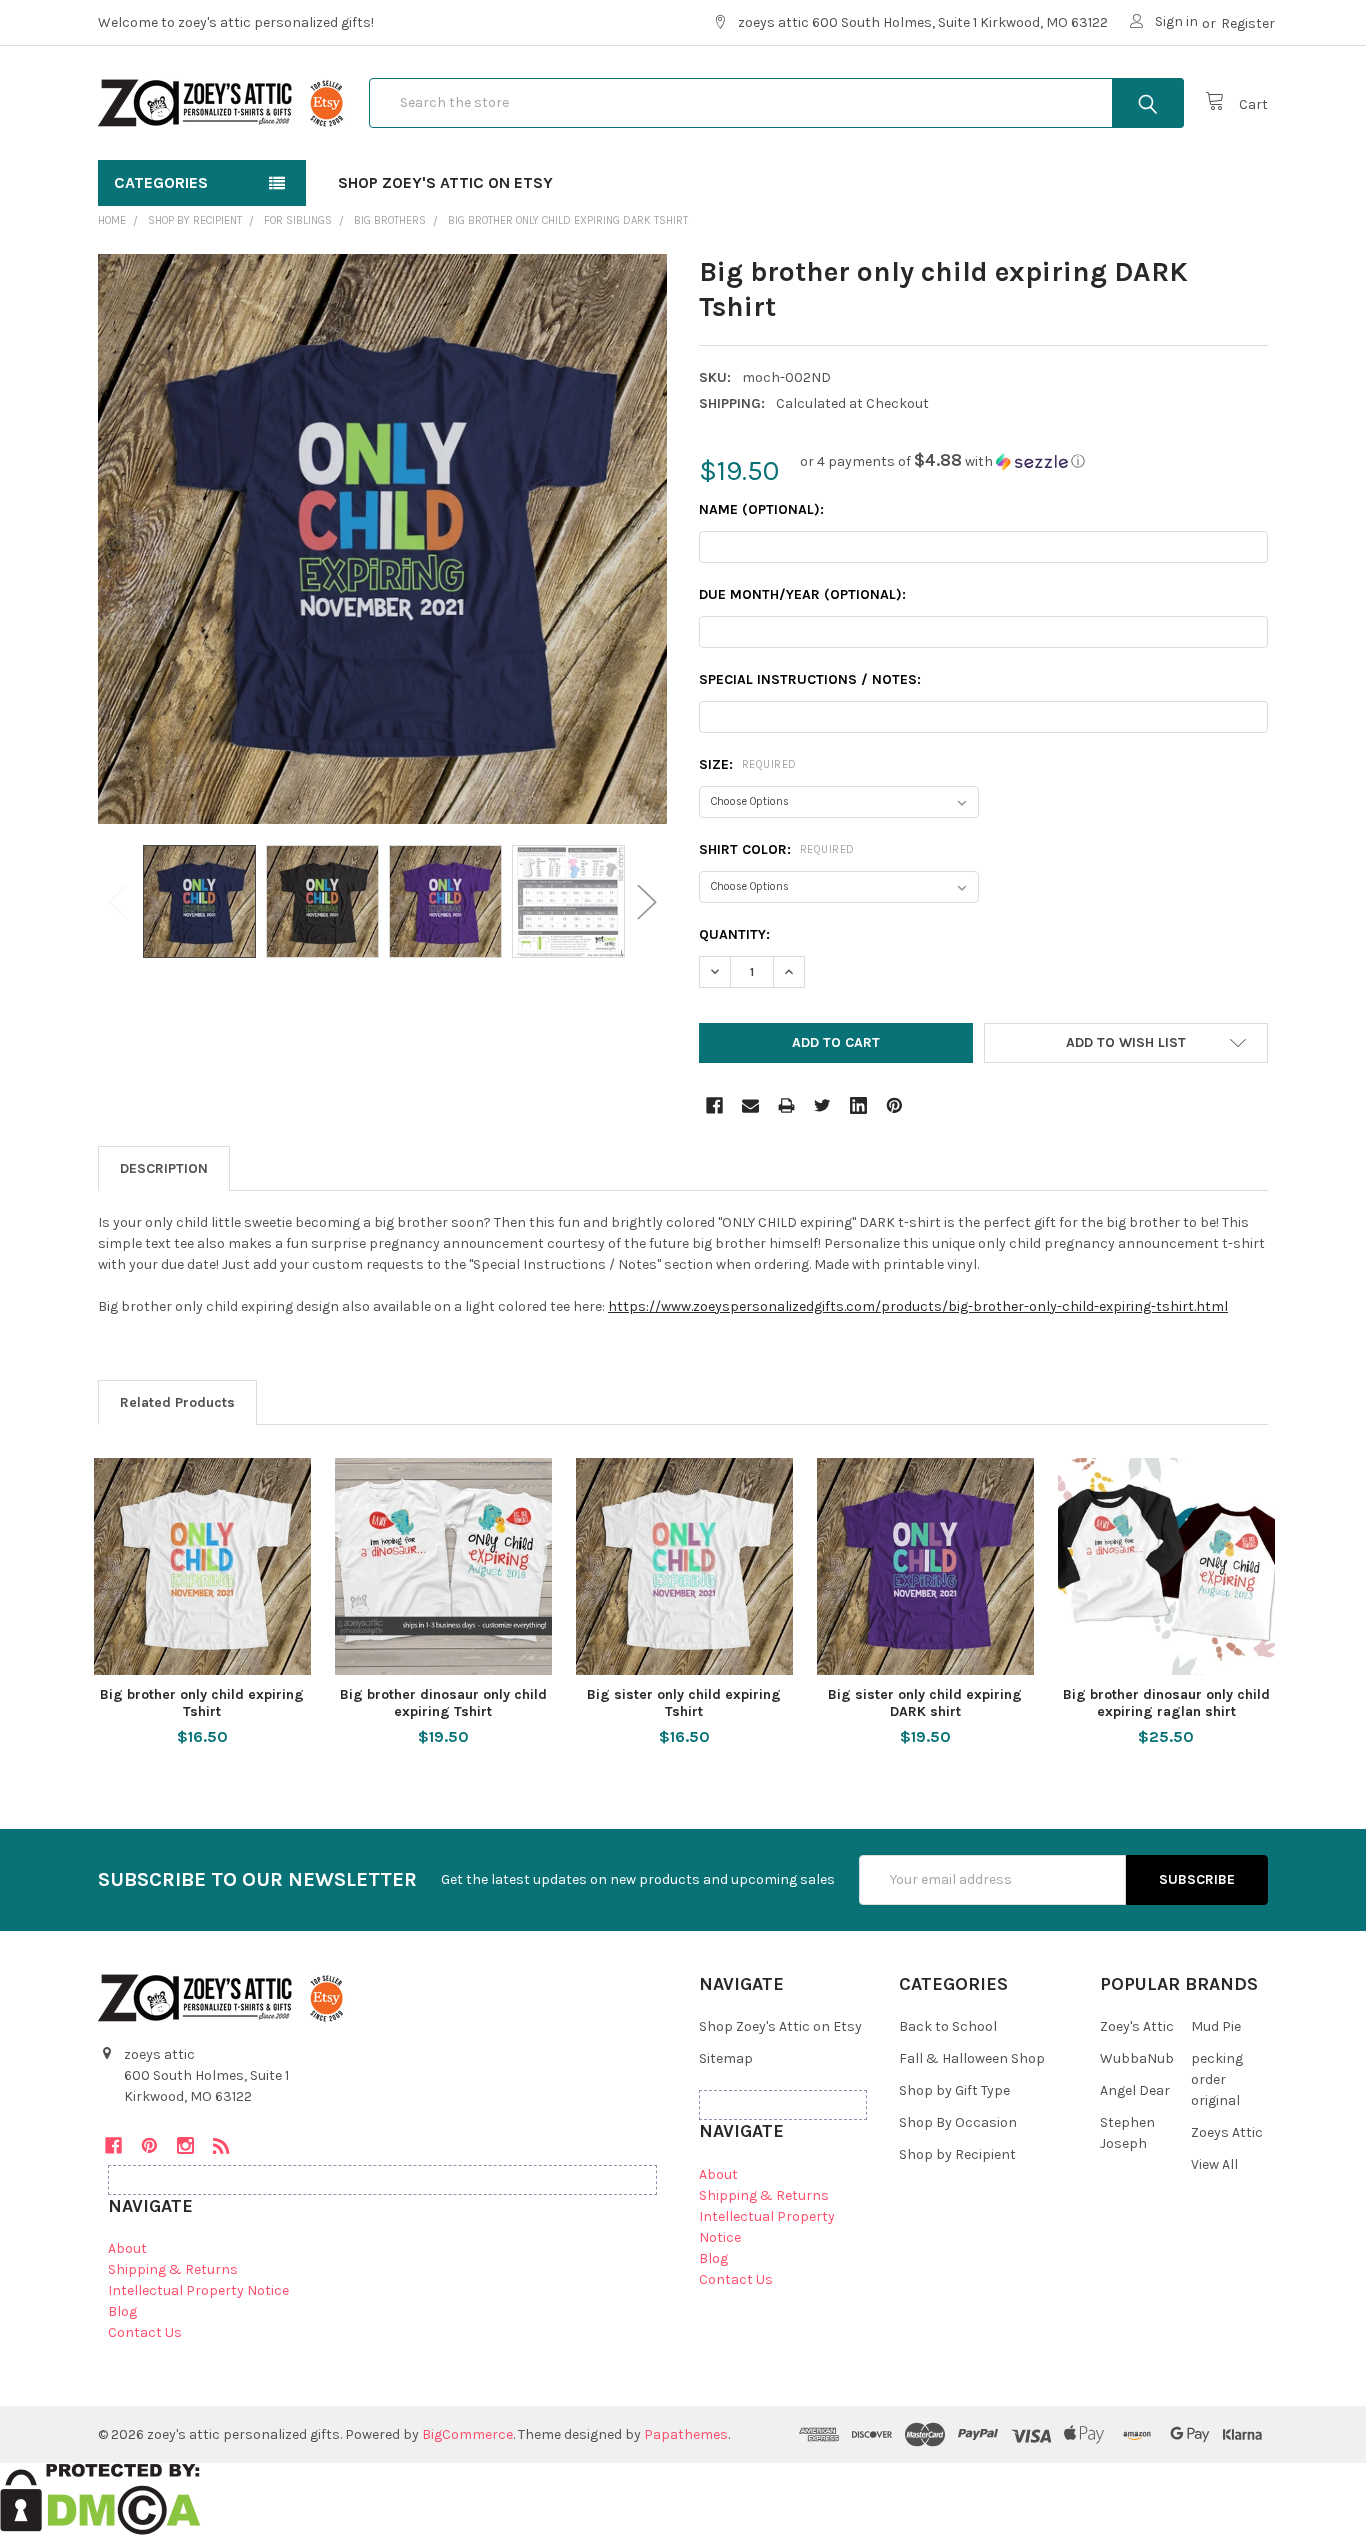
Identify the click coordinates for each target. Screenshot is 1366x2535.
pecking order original (1217, 2079)
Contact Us (145, 2332)
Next (647, 901)
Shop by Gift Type (954, 2090)
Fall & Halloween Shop (972, 2058)
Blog (122, 2311)
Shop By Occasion (958, 2122)
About (127, 2248)
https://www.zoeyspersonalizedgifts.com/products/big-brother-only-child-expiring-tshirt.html (918, 1306)
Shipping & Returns (173, 2269)
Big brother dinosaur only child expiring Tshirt (443, 1703)
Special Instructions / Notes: (810, 679)
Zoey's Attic (1137, 2026)
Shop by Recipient (957, 2154)
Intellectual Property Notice (198, 2290)
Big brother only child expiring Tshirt (202, 1703)
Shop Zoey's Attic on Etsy (445, 182)
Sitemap (726, 2058)
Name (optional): (761, 509)
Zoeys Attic (1227, 2132)
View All (1214, 2164)
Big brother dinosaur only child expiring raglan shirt (1166, 1703)
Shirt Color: (777, 849)
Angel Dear (1135, 2090)
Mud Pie (1216, 2026)
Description (164, 1168)
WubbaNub (1137, 2058)
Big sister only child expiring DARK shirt (925, 1703)
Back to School (948, 2026)
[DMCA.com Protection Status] (100, 2498)
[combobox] (776, 103)
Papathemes (686, 2434)
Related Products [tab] (177, 1402)
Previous (118, 901)
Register (1248, 23)
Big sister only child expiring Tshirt (684, 1703)
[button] (942, 461)
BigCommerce (467, 2434)
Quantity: (734, 934)
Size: (748, 764)
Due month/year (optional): (802, 594)
